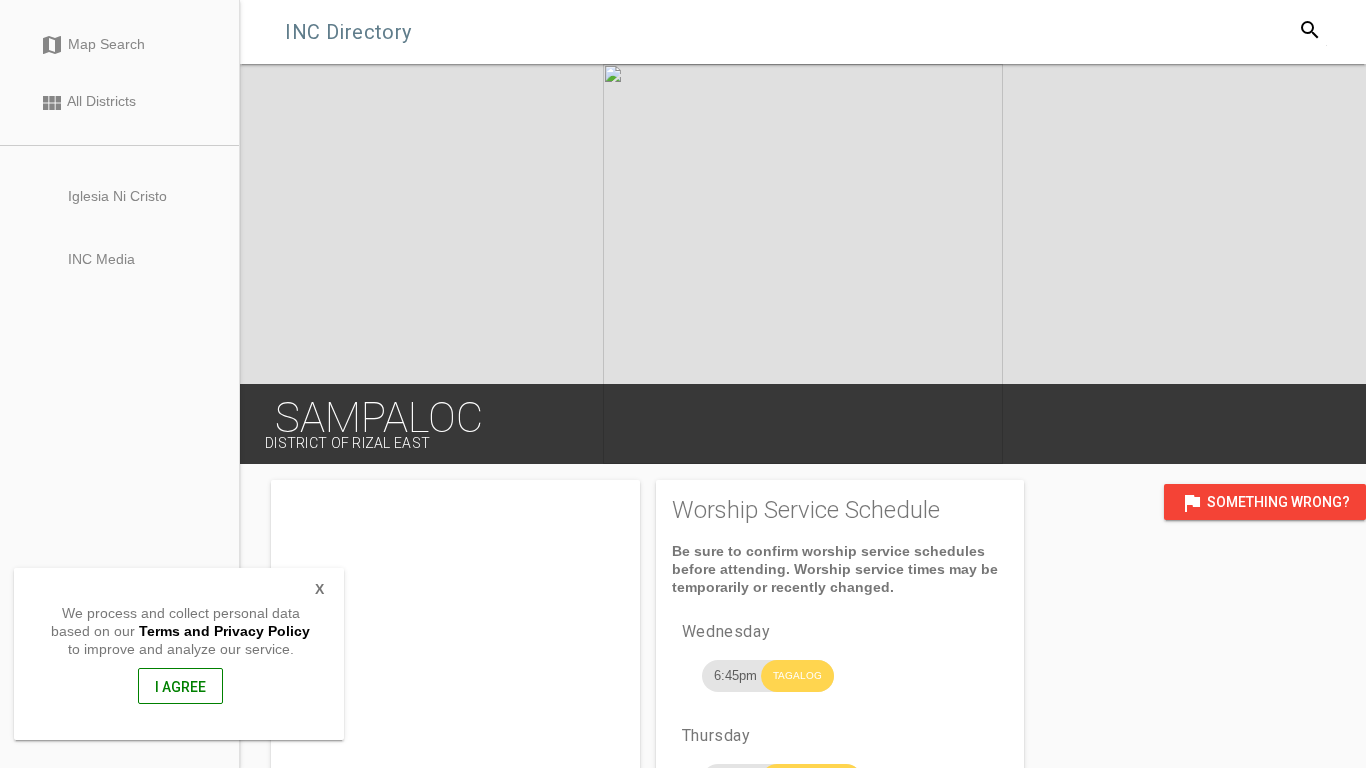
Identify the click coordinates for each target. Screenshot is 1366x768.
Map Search (92, 45)
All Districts (88, 103)
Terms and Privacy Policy (224, 631)
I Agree (180, 687)
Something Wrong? (1265, 503)
